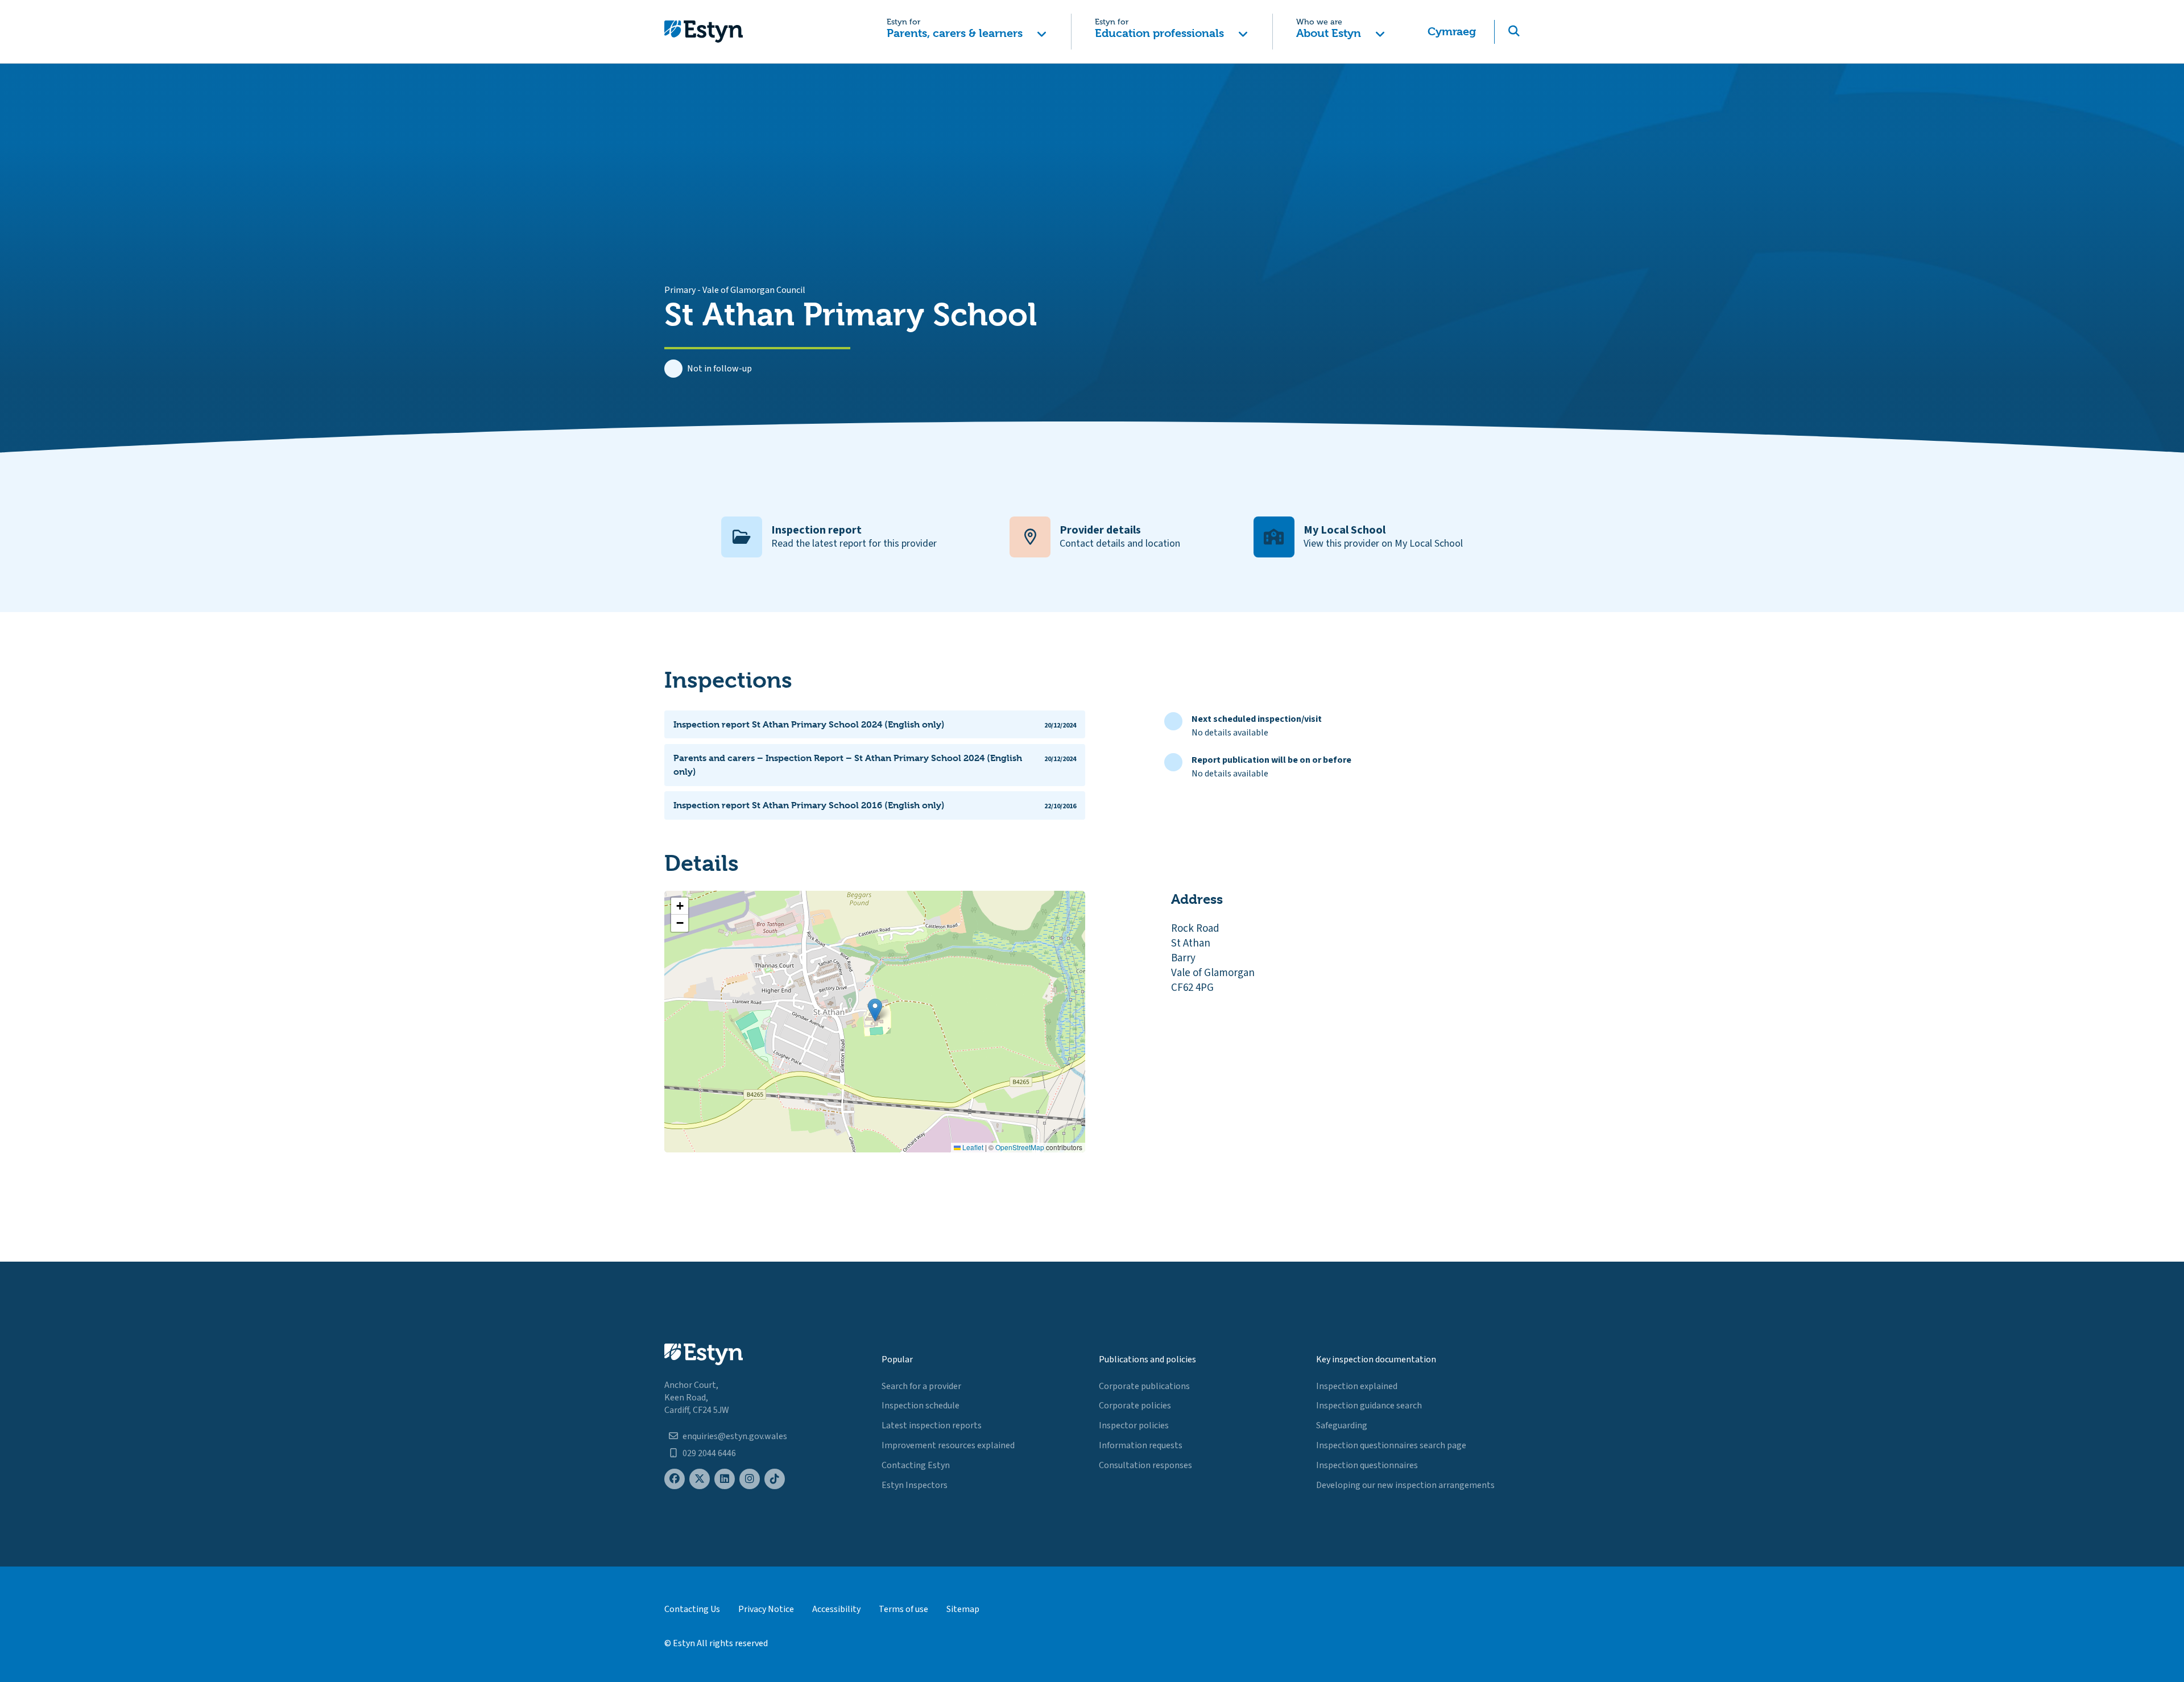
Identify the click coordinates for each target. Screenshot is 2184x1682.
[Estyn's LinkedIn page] (725, 1479)
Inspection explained (1357, 1386)
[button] (967, 32)
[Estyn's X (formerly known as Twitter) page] (700, 1479)
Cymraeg (1452, 32)
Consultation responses (1145, 1465)
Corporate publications (1144, 1386)
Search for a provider (921, 1386)
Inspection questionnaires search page (1391, 1445)
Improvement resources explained (948, 1445)
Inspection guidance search (1369, 1406)
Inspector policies (1134, 1425)
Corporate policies (1135, 1406)
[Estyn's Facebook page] (675, 1479)
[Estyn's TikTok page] (775, 1479)
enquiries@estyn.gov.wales (735, 1436)
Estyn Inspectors (915, 1485)
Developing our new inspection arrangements (1405, 1485)
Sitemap (963, 1609)
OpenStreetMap (1020, 1147)
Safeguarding (1342, 1425)
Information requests (1141, 1445)
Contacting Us (692, 1609)
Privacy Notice (766, 1609)
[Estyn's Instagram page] (750, 1479)
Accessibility (836, 1609)
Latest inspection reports (932, 1425)
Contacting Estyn (916, 1465)
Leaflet (972, 1147)
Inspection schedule (921, 1406)
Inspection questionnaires (1367, 1465)
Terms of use (903, 1609)
